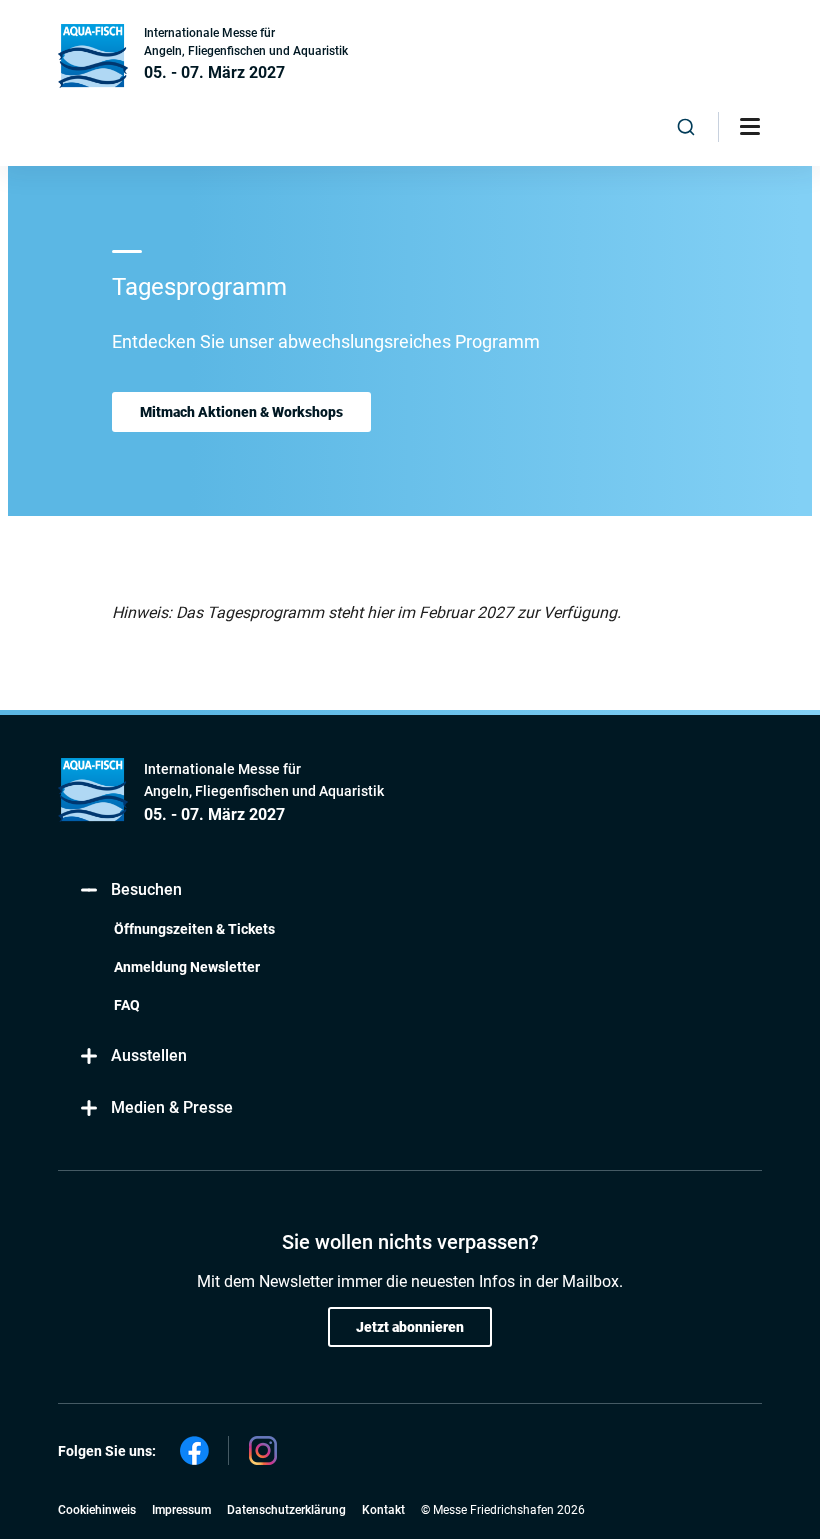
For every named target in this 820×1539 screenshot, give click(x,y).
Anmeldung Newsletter (187, 967)
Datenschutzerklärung (286, 1510)
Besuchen (146, 889)
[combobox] (686, 127)
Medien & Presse (172, 1107)
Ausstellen (149, 1055)
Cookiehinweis (97, 1510)
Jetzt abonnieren (410, 1327)
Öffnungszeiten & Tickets (194, 929)
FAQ (127, 1005)
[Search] (686, 127)
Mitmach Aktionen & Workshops (241, 412)
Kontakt (383, 1510)
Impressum (181, 1510)
